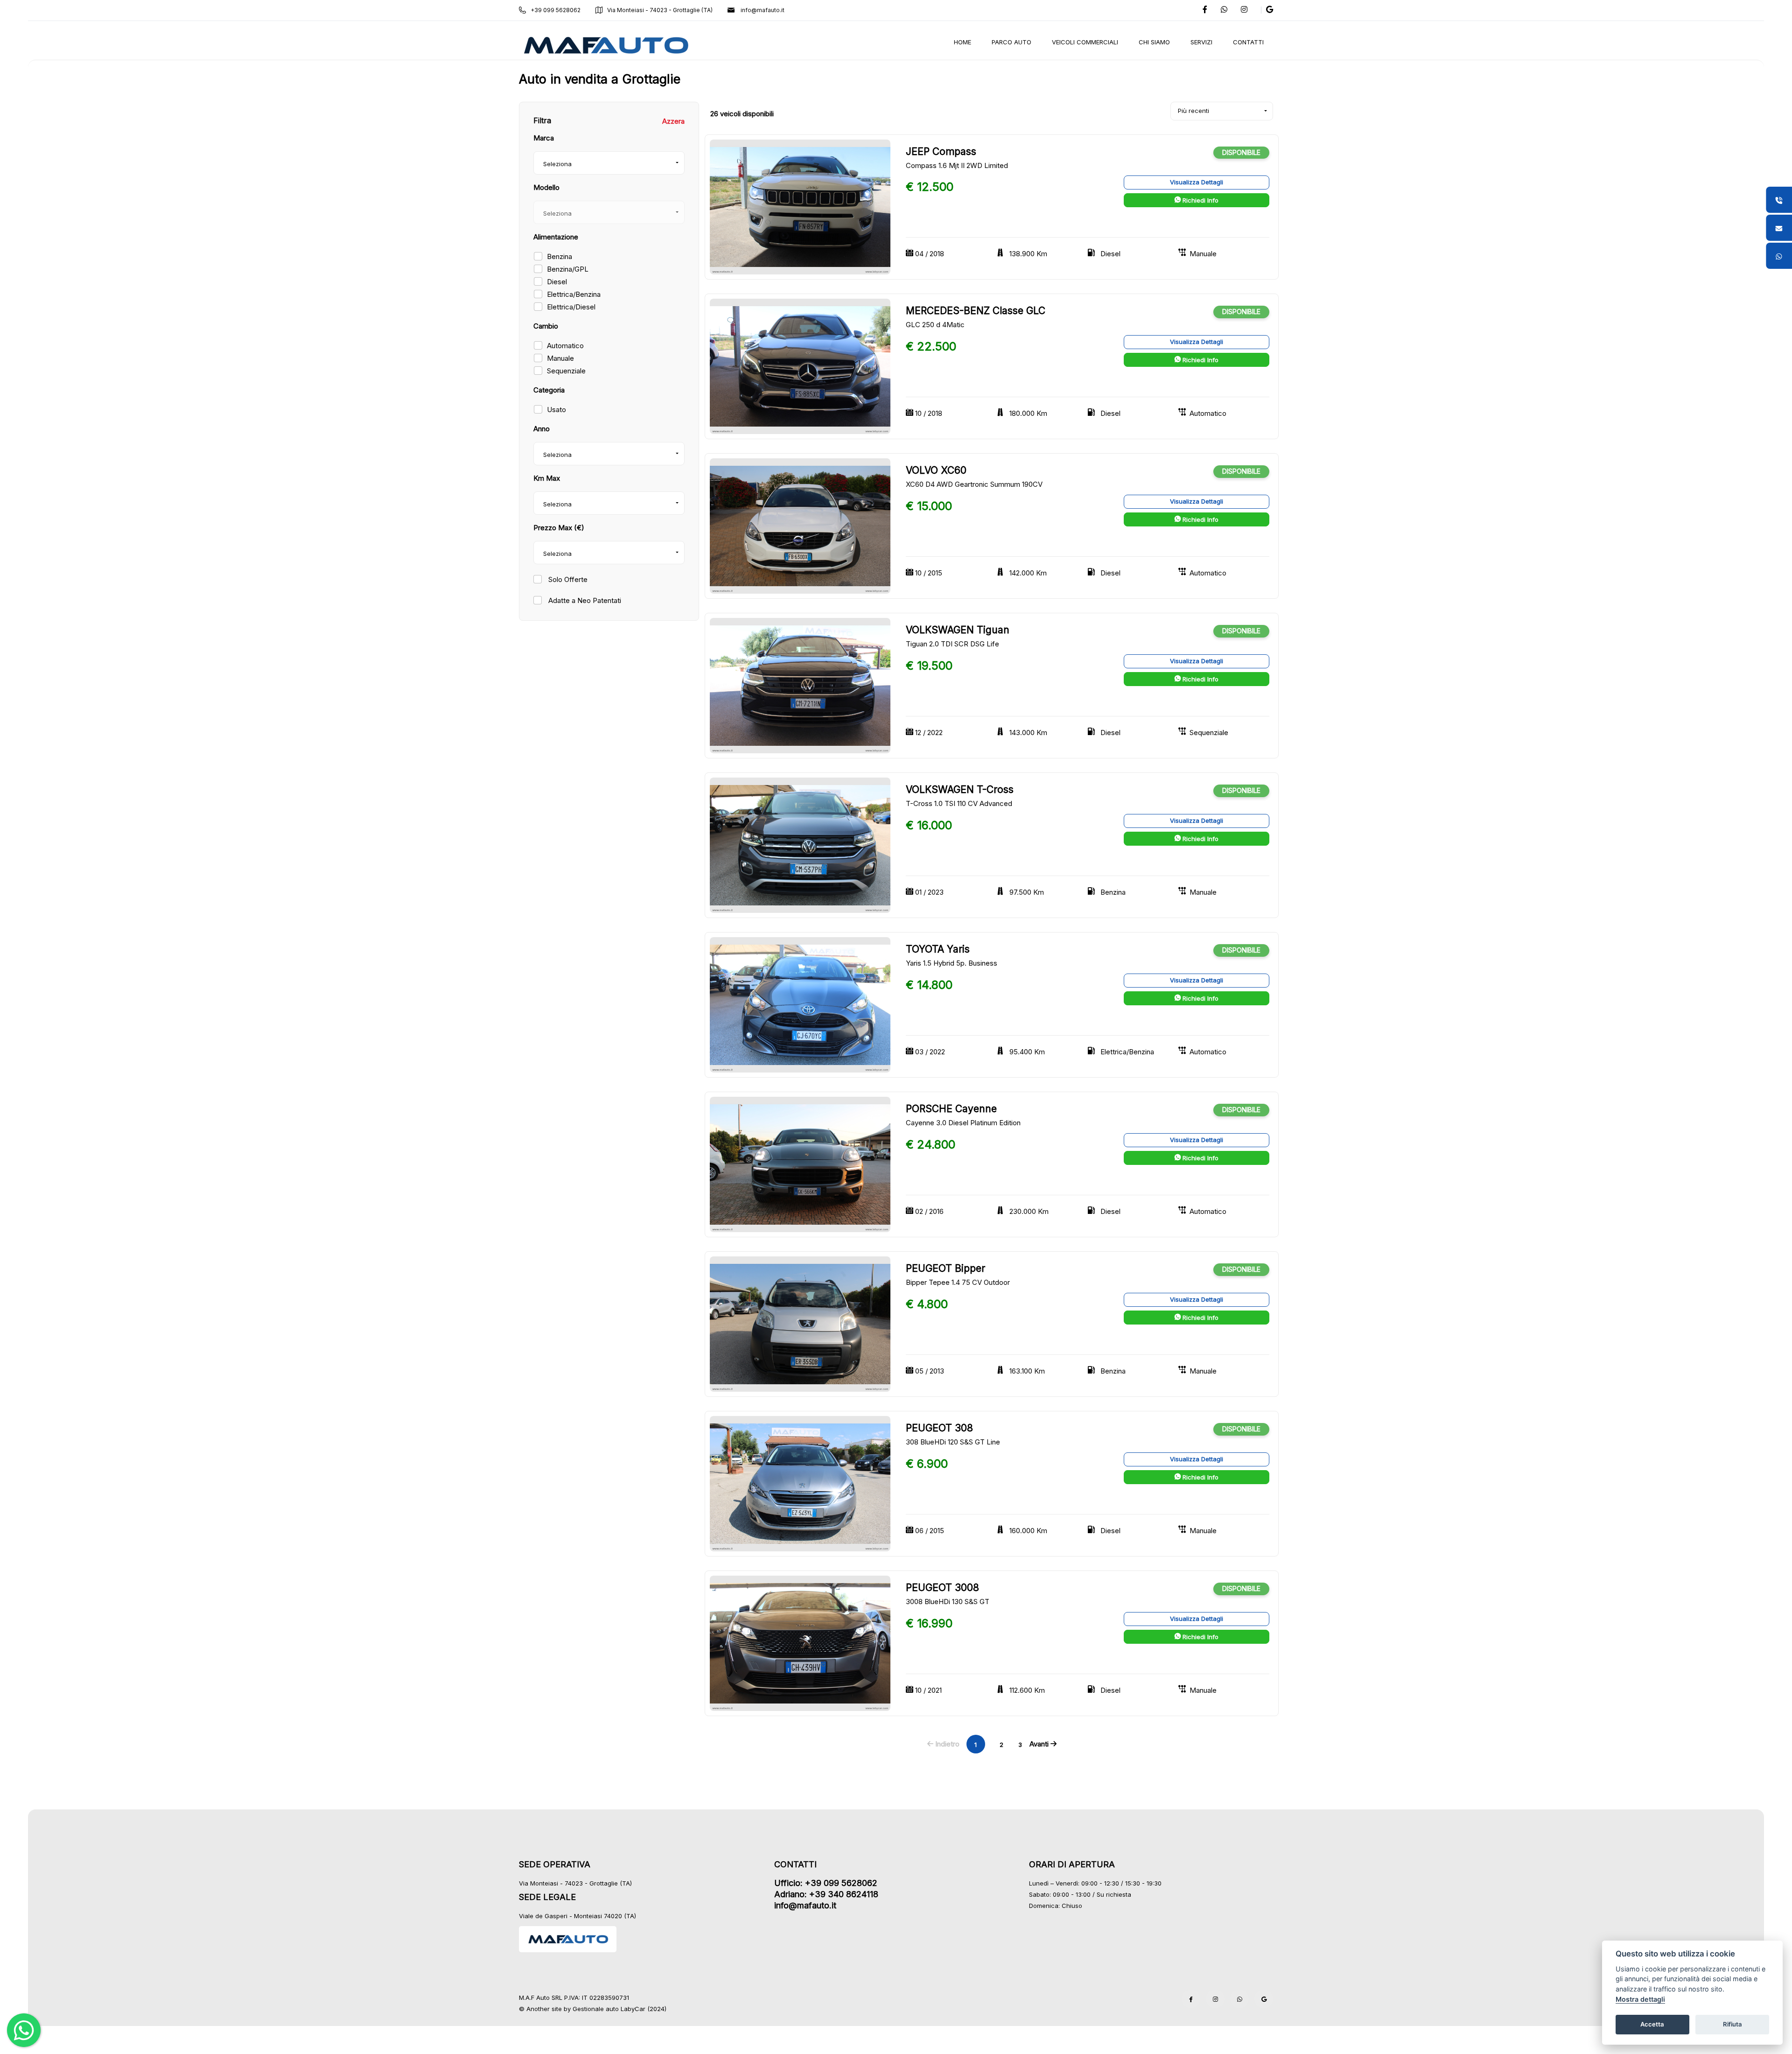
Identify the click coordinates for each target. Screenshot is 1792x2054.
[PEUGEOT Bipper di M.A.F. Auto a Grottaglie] (800, 1323)
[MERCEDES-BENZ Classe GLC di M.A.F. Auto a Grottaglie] (800, 366)
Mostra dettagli (1640, 1999)
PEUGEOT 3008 (942, 1588)
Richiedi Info (1200, 200)
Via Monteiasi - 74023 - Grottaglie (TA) (660, 10)
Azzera (673, 121)
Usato (556, 410)
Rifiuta (1732, 2024)
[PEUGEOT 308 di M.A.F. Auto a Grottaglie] (800, 1483)
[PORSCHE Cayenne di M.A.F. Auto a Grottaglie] (800, 1164)
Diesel (557, 282)
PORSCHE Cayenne (951, 1109)
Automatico (565, 346)
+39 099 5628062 (556, 10)
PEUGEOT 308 (939, 1428)
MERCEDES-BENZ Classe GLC (976, 311)
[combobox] (609, 163)
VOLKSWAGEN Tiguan (958, 630)
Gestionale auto (596, 2009)
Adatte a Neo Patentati (584, 600)
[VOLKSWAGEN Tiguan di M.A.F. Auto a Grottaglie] (800, 685)
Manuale (560, 358)
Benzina (560, 256)
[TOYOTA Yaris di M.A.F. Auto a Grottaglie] (800, 1005)
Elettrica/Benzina (574, 294)
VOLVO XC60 (936, 470)
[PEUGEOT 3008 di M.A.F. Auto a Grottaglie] (800, 1643)
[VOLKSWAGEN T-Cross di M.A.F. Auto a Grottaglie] (800, 845)
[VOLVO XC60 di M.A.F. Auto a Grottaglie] (800, 526)
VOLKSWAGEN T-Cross (960, 789)
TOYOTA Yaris (938, 949)
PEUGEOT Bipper (945, 1268)
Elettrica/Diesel (571, 307)
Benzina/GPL (568, 269)
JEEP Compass (941, 151)
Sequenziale (566, 371)
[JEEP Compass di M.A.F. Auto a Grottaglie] (800, 207)
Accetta (1652, 2024)
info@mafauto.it (762, 10)
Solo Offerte (567, 579)
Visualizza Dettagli (1197, 182)
